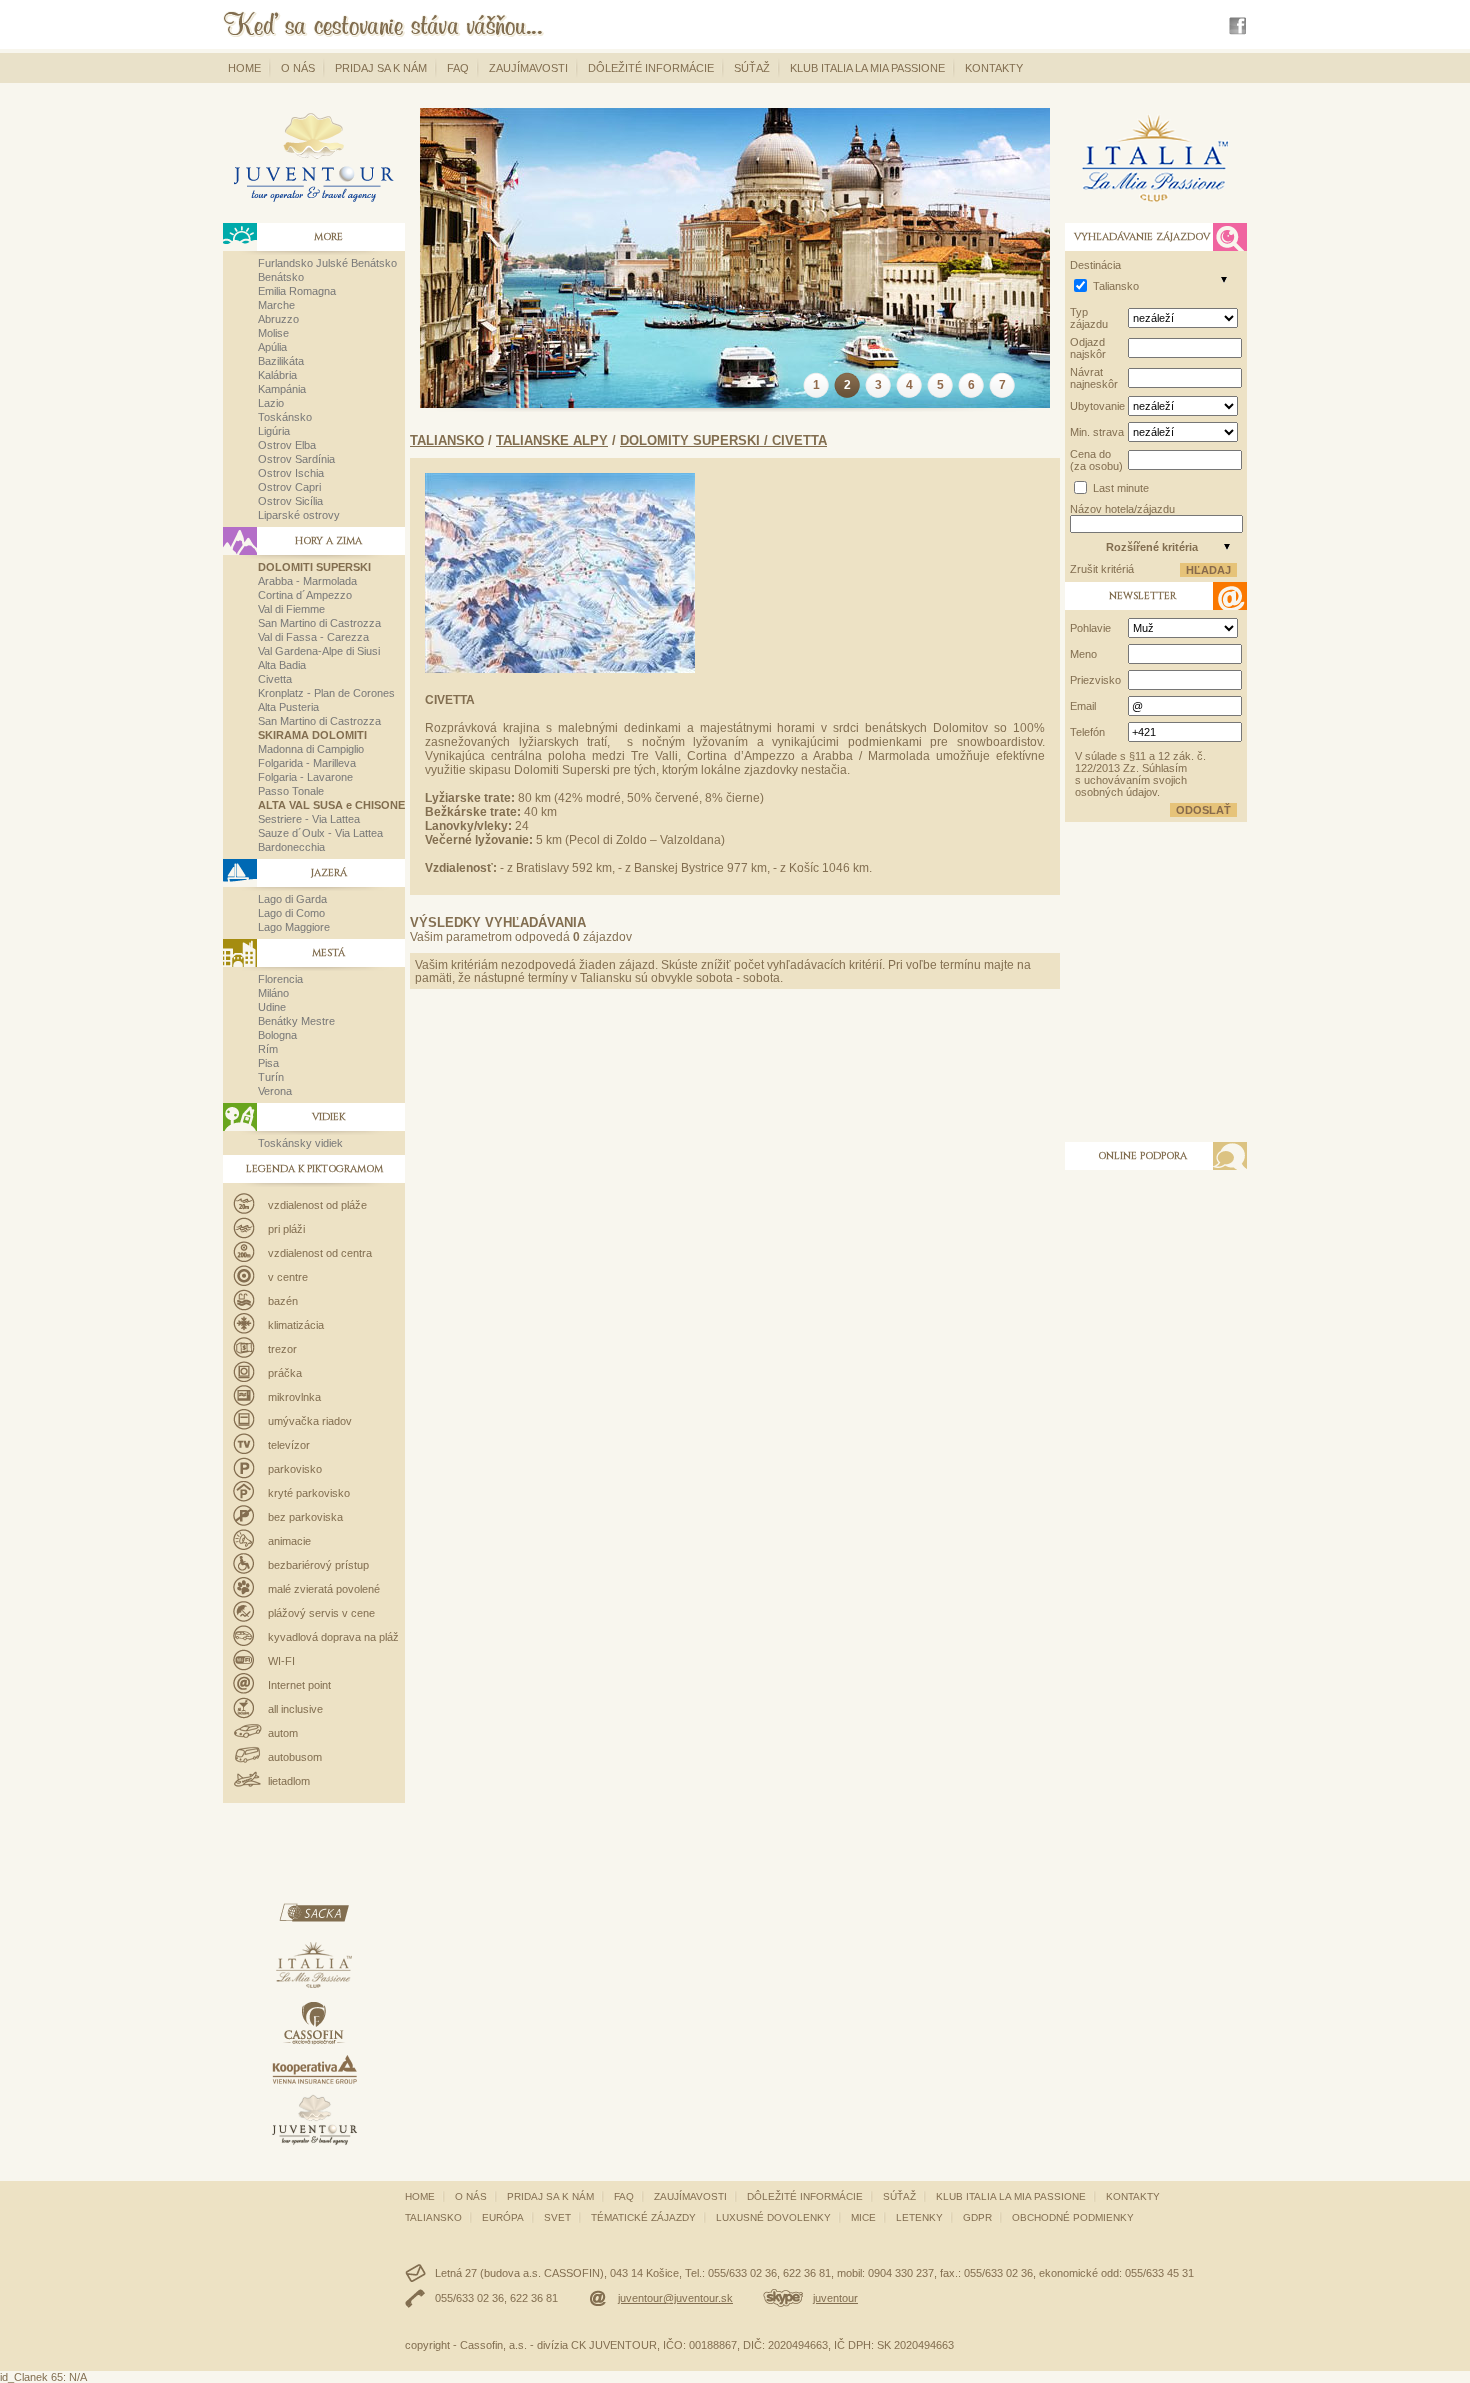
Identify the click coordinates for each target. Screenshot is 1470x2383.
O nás (298, 68)
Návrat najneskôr (1094, 378)
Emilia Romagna (297, 291)
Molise (273, 333)
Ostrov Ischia (291, 473)
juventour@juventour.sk (675, 2298)
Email (1083, 706)
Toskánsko (285, 417)
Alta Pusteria (288, 707)
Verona (275, 1091)
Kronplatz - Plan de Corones (326, 693)
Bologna (277, 1035)
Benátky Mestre (296, 1021)
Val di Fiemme (291, 609)
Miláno (273, 993)
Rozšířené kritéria (1152, 547)
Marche (276, 305)
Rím (268, 1049)
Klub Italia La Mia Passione (867, 68)
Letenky (919, 2217)
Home (244, 68)
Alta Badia (282, 665)
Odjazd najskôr (1088, 348)
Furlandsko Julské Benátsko (327, 263)
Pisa (268, 1063)
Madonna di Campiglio (311, 749)
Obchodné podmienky (1073, 2217)
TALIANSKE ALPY (552, 440)
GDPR (977, 2217)
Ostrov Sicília (290, 501)
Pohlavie (1090, 628)
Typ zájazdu (1089, 318)
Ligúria (274, 431)
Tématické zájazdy (643, 2217)
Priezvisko (1095, 680)
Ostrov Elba (287, 445)
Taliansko (447, 440)
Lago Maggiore (294, 927)
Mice (863, 2217)
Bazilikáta (281, 361)
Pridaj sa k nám (381, 68)
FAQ (458, 68)
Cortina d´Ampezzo (305, 595)
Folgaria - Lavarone (305, 777)
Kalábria (277, 375)
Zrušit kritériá (1102, 569)
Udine (272, 1007)
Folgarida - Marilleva (307, 763)
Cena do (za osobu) (1096, 460)
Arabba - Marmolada (307, 581)
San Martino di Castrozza (319, 623)
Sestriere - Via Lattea (309, 819)
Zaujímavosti (528, 68)
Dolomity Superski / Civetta (723, 440)
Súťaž (752, 68)
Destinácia (1095, 265)
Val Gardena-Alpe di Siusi (319, 651)
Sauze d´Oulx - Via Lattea (320, 833)
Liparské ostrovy (299, 515)
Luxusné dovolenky (773, 2217)
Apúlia (272, 347)
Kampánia (282, 389)
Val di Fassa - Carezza (313, 637)
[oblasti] (1224, 279)
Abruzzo (278, 319)
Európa (503, 2217)
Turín (271, 1077)
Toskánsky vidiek (300, 1143)
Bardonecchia (291, 847)
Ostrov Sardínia (296, 459)
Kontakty (994, 68)
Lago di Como (291, 913)
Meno (1083, 654)
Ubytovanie (1097, 406)
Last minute (1121, 488)
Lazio (271, 403)
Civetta (275, 679)
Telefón (1087, 732)
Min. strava (1097, 432)
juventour (835, 2298)
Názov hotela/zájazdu (1122, 509)
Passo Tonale (291, 791)
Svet (557, 2217)
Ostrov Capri (289, 487)
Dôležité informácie (651, 68)
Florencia (280, 979)
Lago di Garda (292, 899)
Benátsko (281, 277)
